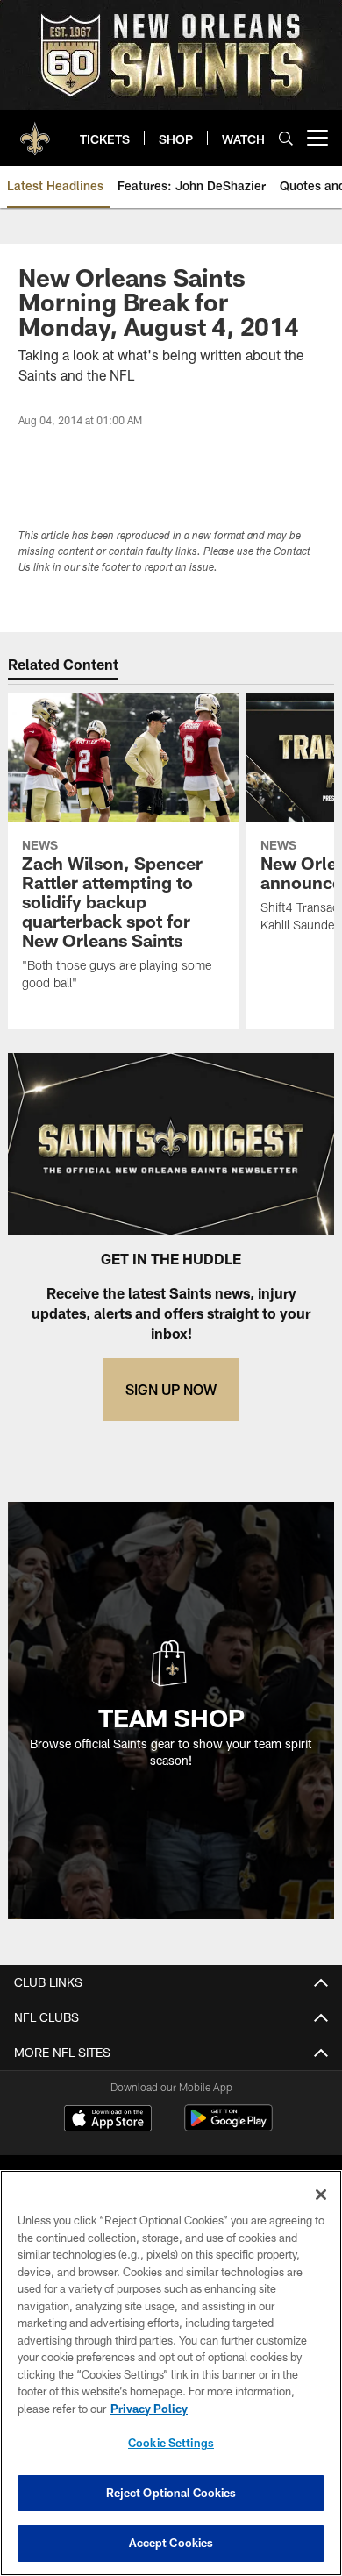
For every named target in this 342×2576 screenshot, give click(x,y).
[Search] (286, 138)
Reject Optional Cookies (171, 2493)
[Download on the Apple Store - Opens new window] (108, 2120)
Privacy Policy (149, 2409)
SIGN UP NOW (171, 1389)
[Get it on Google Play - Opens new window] (228, 2127)
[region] (171, 2373)
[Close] (321, 2195)
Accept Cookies (171, 2543)
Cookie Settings (171, 2443)
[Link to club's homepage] (35, 131)
